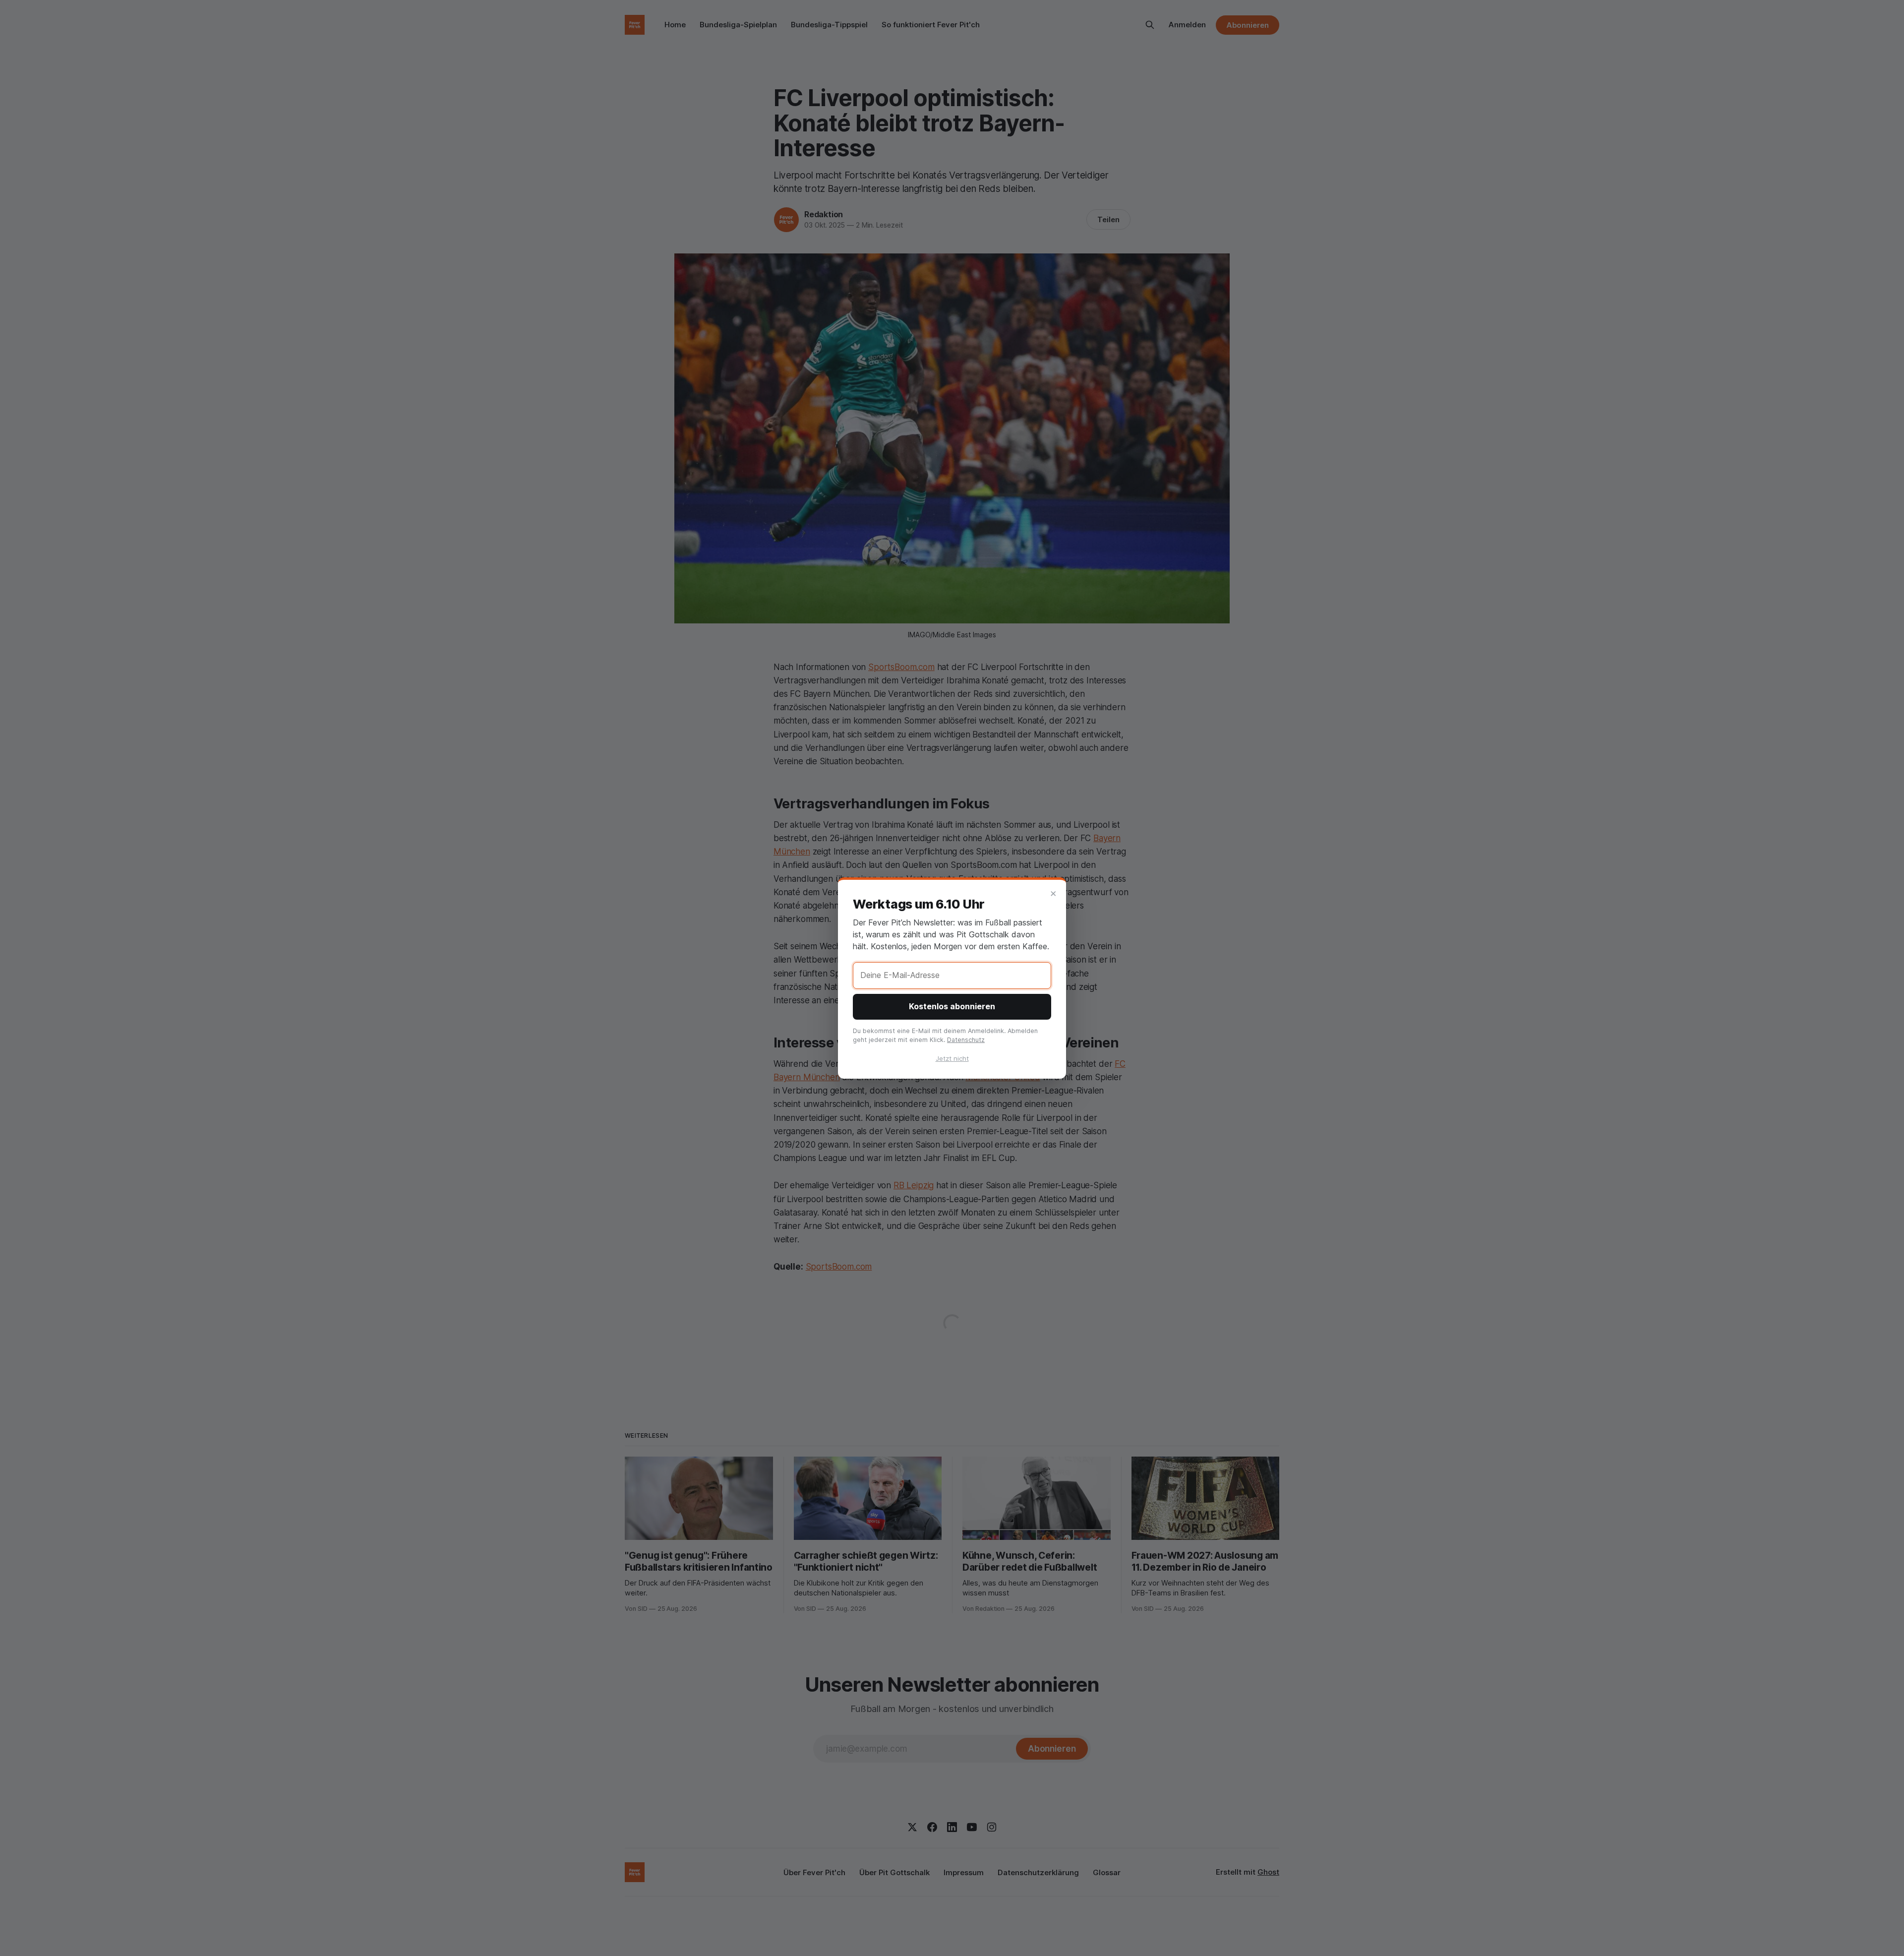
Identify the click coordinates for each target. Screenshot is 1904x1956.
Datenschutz (966, 1040)
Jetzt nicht (952, 1058)
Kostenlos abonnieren (952, 1006)
